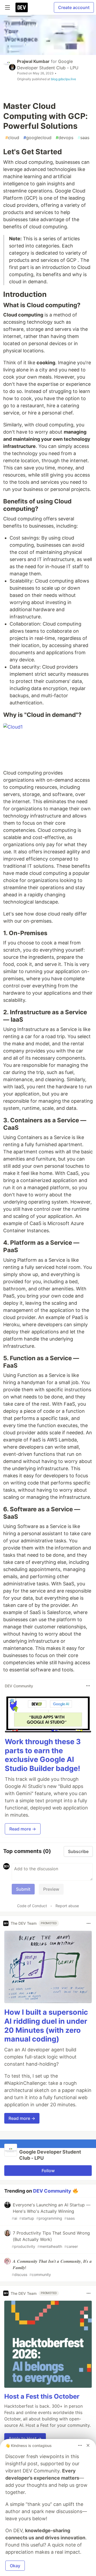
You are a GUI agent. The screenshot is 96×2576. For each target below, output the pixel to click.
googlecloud (37, 138)
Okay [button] (15, 2566)
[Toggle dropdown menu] (88, 1686)
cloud (12, 138)
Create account (74, 7)
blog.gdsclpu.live (63, 79)
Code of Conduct (32, 1906)
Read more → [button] (23, 1829)
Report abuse (67, 1906)
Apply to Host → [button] (25, 2438)
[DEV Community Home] (22, 7)
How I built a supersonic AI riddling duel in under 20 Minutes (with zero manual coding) (46, 2026)
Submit (23, 1889)
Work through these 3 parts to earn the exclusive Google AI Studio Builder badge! (43, 1755)
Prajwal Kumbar (33, 61)
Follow (48, 2171)
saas (83, 138)
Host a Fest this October (42, 2396)
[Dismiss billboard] (88, 2445)
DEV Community (52, 2191)
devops (65, 138)
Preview (51, 1889)
